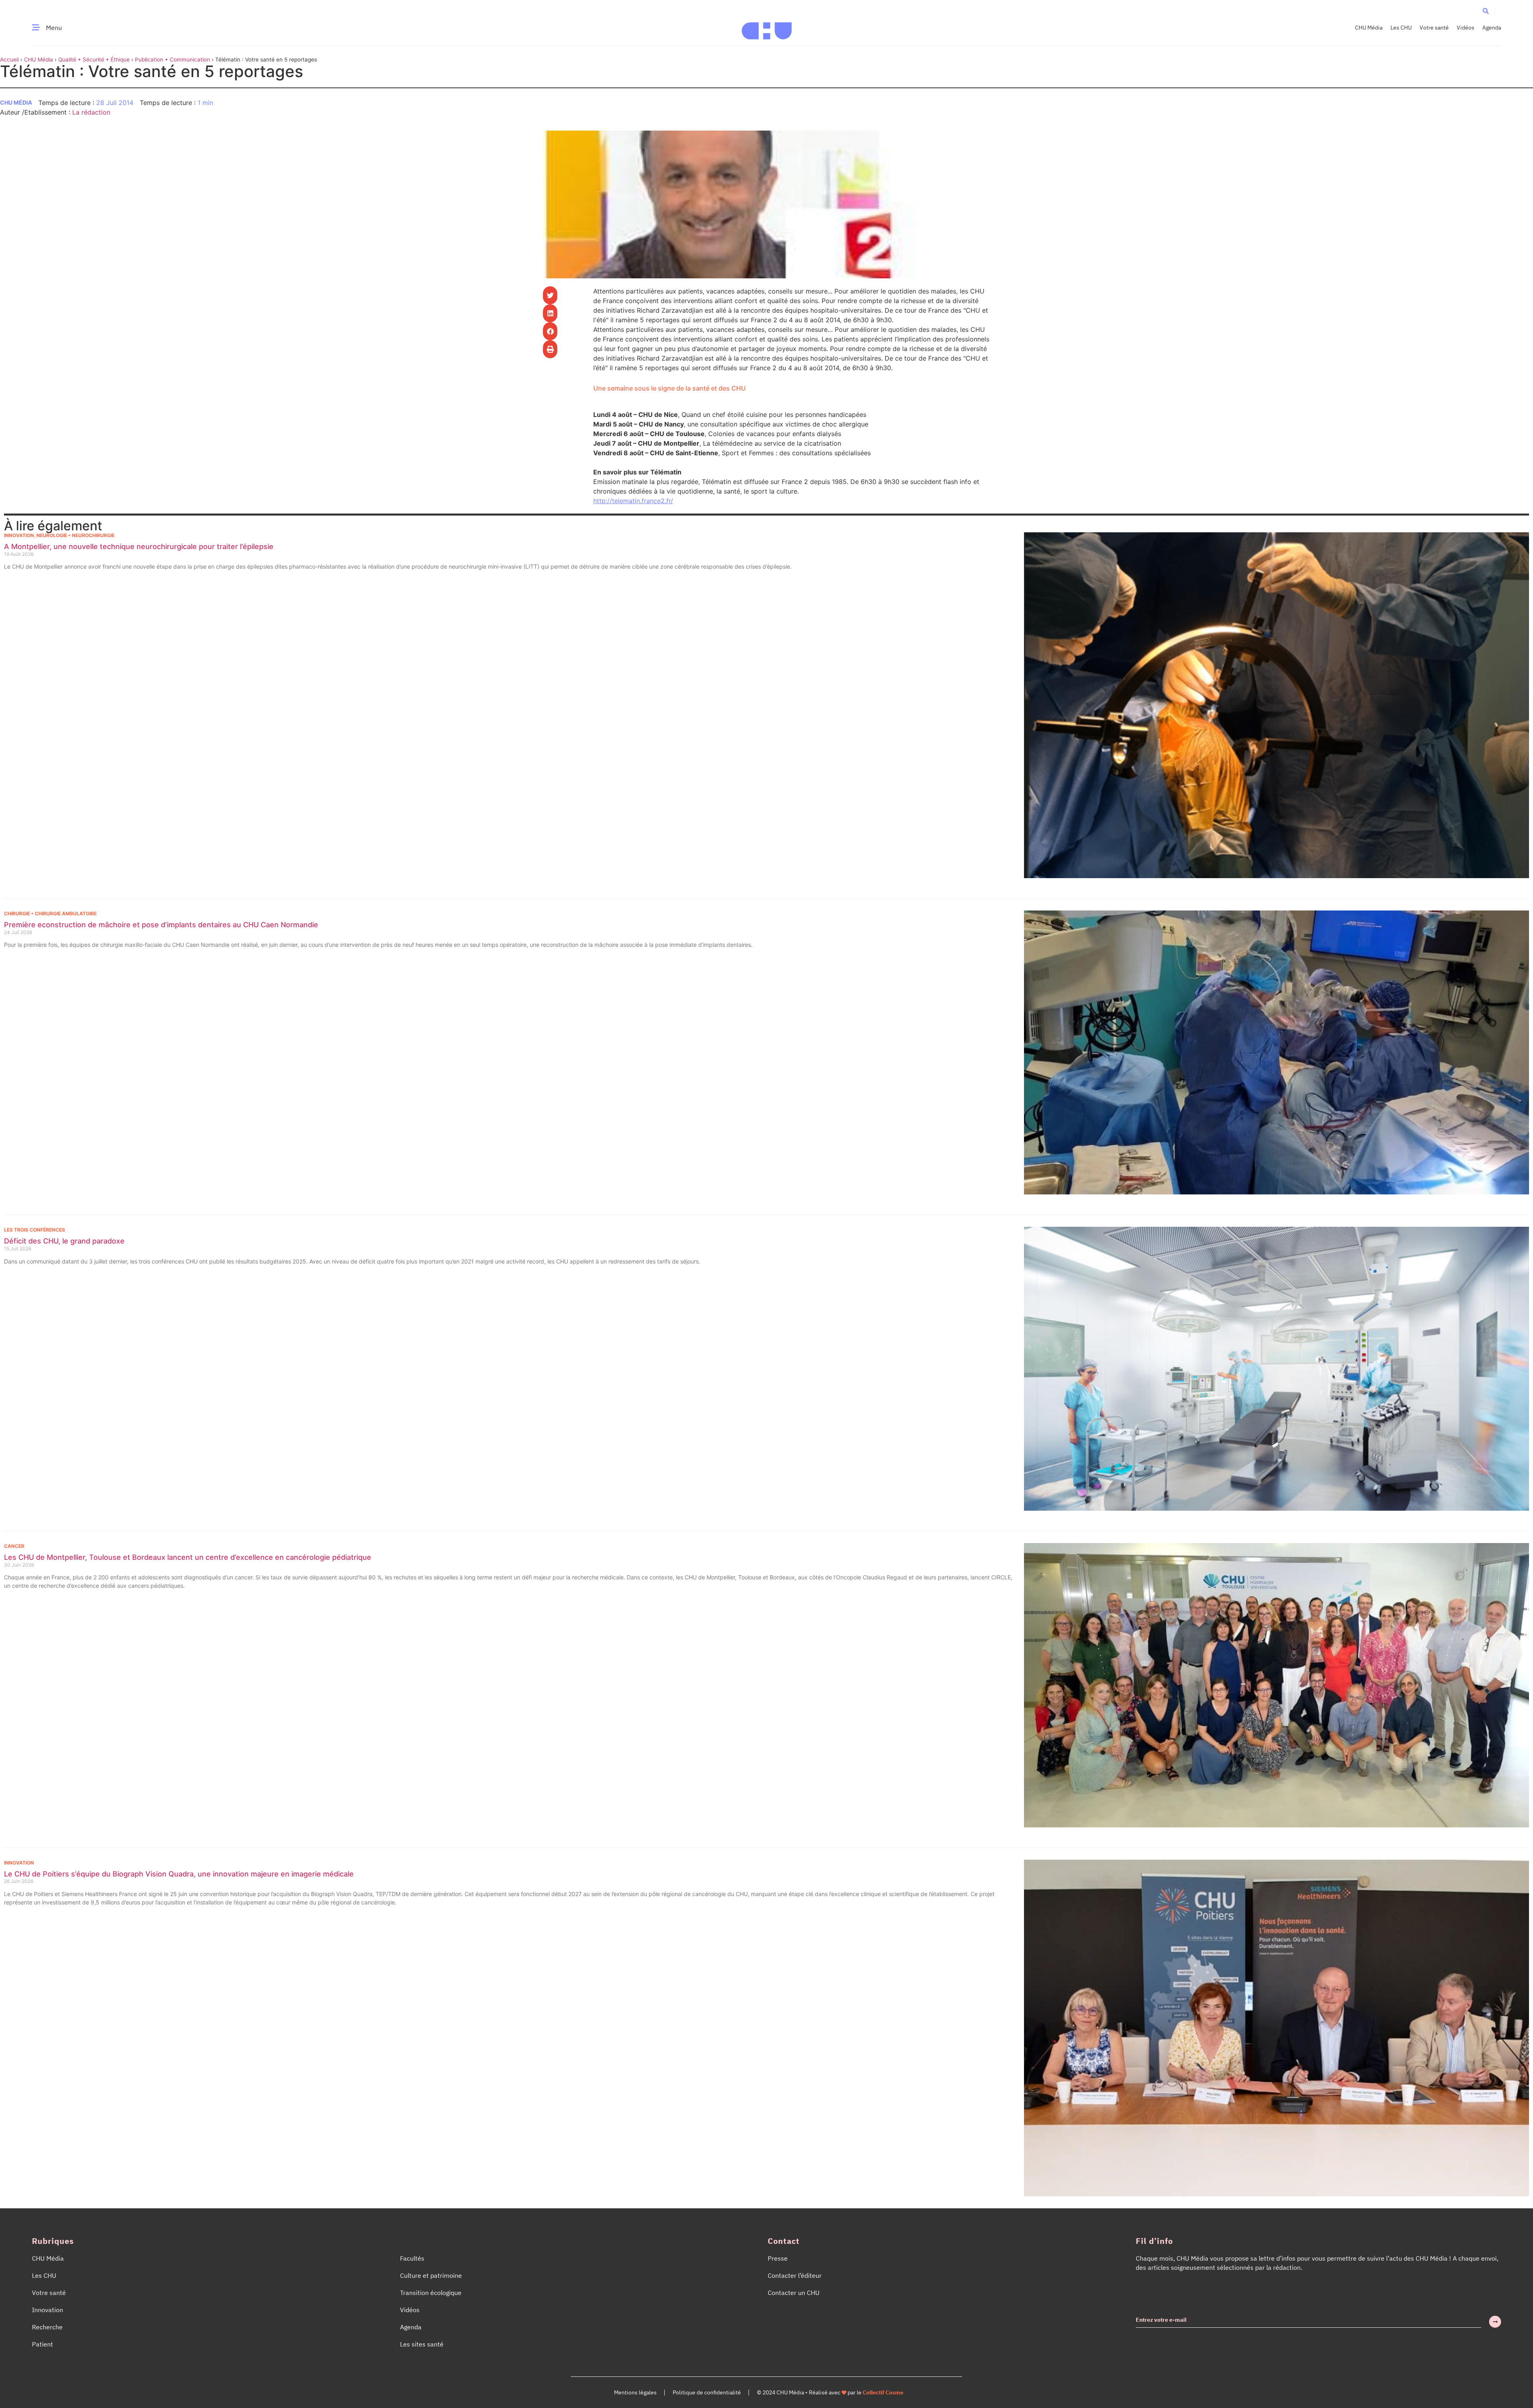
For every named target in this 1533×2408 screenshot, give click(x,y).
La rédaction (91, 112)
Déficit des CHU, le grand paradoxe (64, 1241)
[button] (1486, 11)
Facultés (412, 2258)
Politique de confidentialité (707, 2392)
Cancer (14, 1546)
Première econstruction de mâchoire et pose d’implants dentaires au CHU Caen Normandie (161, 925)
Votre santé (1434, 28)
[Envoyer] (1495, 2322)
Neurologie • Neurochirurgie (75, 535)
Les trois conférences (35, 1230)
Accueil (9, 60)
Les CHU (1401, 28)
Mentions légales (635, 2392)
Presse (778, 2258)
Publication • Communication (172, 60)
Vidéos (1466, 28)
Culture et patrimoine (431, 2275)
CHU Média (1369, 28)
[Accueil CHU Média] (767, 28)
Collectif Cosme (883, 2392)
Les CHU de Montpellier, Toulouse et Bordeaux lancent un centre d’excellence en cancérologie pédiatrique (188, 1557)
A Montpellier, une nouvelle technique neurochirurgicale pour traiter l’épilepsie (139, 546)
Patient (43, 2344)
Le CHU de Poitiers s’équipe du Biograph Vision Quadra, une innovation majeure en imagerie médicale (179, 1874)
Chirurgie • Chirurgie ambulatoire (50, 913)
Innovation (19, 535)
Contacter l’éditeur (795, 2275)
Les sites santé (422, 2344)
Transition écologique (431, 2293)
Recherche (47, 2327)
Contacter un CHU (794, 2293)
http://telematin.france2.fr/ (633, 501)
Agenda (1492, 28)
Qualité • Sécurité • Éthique (94, 60)
